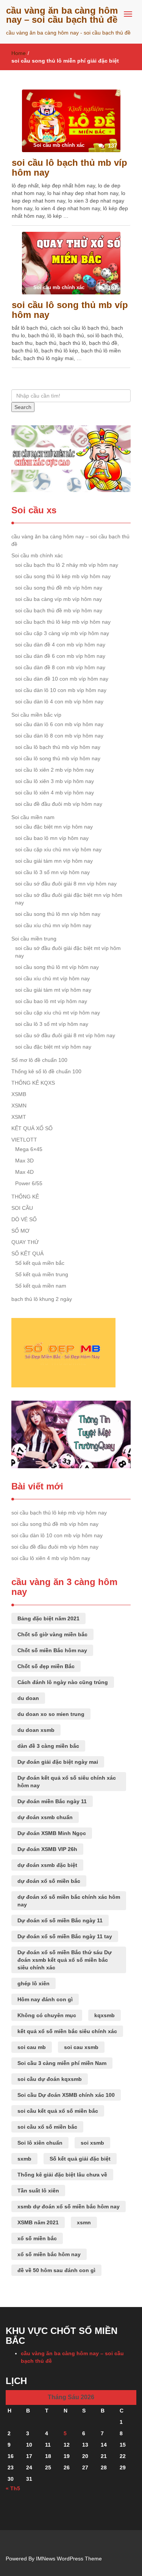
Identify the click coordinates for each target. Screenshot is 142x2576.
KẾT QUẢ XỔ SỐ (32, 1128)
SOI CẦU (22, 1208)
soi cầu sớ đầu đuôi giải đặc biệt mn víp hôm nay (69, 899)
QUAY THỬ (25, 1242)
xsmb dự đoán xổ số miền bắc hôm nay (69, 2206)
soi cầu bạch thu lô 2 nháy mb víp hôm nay (67, 565)
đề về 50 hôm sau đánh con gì (56, 2270)
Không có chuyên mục (47, 2015)
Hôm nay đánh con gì (45, 1999)
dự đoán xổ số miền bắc (49, 1881)
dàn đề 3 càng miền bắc (48, 1746)
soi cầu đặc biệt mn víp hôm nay (54, 827)
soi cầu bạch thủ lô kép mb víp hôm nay (63, 622)
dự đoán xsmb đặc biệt (47, 1865)
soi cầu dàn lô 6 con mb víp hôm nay (59, 724)
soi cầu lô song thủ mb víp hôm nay (70, 310)
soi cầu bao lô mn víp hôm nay (52, 838)
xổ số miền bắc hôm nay (49, 2254)
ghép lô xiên (34, 1983)
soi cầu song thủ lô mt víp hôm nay (57, 967)
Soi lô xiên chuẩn (40, 2143)
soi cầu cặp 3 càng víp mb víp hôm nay (62, 633)
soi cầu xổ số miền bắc (47, 2127)
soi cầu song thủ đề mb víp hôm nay (59, 588)
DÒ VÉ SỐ (24, 1219)
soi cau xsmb (81, 2047)
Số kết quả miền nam (41, 1286)
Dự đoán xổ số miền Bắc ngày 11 (60, 1920)
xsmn (84, 2222)
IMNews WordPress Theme (69, 2559)
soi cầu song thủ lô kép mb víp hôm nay (63, 576)
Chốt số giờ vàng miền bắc (52, 1634)
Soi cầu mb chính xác (37, 555)
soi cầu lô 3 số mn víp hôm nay (52, 872)
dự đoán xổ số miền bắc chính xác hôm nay (69, 1901)
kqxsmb (105, 2015)
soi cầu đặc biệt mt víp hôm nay (53, 1047)
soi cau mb (32, 2047)
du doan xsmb (36, 1730)
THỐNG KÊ (25, 1197)
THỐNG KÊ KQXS (33, 1083)
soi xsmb (92, 2143)
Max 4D (24, 1172)
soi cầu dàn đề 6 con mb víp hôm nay (60, 656)
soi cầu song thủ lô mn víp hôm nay (58, 914)
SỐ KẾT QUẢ (27, 1253)
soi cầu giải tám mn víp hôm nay (54, 861)
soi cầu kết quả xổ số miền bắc (58, 2111)
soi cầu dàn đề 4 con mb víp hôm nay (60, 645)
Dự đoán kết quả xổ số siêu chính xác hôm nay (67, 1782)
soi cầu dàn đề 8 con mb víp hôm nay (60, 667)
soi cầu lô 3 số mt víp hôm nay (52, 1024)
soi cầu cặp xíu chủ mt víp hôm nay (58, 1013)
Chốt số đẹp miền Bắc (46, 1666)
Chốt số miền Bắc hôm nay (52, 1650)
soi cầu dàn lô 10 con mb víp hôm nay (61, 690)
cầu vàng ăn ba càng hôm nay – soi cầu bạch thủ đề (62, 15)
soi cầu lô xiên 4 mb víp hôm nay (55, 793)
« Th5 (13, 2488)
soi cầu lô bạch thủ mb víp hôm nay (69, 167)
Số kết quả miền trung (42, 1274)
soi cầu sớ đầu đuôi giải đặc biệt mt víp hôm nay (68, 952)
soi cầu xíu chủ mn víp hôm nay (53, 925)
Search (23, 407)
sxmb (24, 2159)
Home (19, 53)
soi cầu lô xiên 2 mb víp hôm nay (55, 770)
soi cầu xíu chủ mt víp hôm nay (52, 978)
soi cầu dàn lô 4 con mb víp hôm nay (59, 701)
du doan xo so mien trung (51, 1714)
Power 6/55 (29, 1183)
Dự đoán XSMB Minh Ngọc (52, 1833)
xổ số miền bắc (37, 2238)
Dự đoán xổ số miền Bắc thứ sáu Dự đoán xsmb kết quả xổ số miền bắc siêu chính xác (65, 1960)
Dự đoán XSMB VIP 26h (47, 1849)
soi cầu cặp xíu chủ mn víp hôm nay (58, 849)
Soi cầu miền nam (33, 817)
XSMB (19, 1094)
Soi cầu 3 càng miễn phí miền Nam (62, 2063)
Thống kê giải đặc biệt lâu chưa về (62, 2175)
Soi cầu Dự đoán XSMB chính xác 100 (66, 2095)
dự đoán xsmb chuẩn (45, 1817)
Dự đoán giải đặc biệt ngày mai (58, 1762)
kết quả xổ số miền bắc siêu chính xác (67, 2031)
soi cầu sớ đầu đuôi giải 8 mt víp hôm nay (65, 1035)
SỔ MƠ (20, 1231)
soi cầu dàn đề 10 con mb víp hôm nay (62, 679)
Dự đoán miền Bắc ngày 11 (52, 1801)
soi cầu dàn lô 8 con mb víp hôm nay (59, 736)
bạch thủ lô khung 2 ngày (42, 1299)
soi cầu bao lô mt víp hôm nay (51, 1001)
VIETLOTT (24, 1140)
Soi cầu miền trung (34, 939)
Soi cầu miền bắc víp (36, 715)
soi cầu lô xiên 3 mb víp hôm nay (55, 781)
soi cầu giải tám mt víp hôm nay (53, 990)
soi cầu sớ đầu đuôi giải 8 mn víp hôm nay (66, 884)
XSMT (19, 1117)
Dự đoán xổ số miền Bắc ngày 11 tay (65, 1936)
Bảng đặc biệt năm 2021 (48, 1618)
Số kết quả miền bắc (40, 1263)
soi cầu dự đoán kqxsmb (50, 2079)
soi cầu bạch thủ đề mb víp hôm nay (59, 610)
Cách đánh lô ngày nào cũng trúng (63, 1682)
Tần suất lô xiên (38, 2191)
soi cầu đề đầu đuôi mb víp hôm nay (59, 804)
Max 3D (24, 1161)
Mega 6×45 (29, 1149)
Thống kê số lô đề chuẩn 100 (46, 1071)
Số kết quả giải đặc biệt (80, 2159)
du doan (28, 1698)
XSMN (19, 1106)
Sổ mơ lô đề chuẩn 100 (39, 1060)
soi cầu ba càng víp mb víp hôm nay (59, 599)
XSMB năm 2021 (38, 2222)
